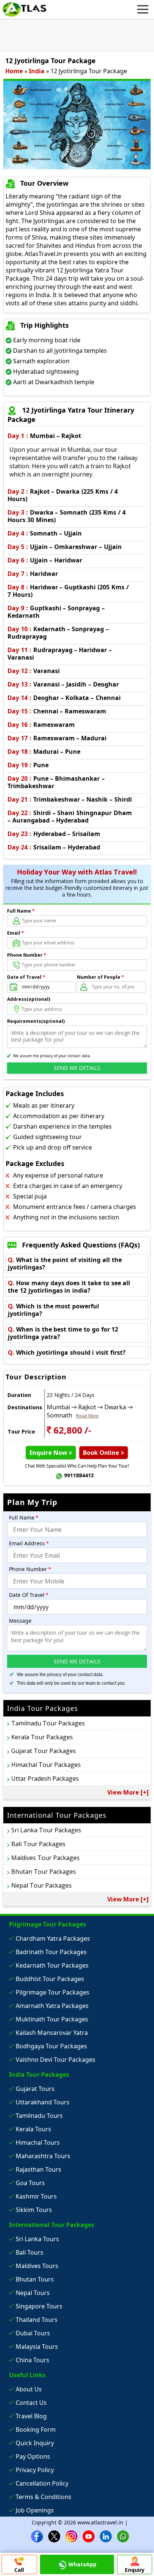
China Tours (33, 2360)
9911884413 (79, 1475)
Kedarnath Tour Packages (52, 1965)
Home (14, 71)
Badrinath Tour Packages (51, 1952)
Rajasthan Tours (38, 2169)
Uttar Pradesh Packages (45, 1778)
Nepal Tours (33, 2293)
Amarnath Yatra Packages (52, 2006)
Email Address (29, 1543)
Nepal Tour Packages (41, 1885)
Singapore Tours (39, 2306)
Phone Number (27, 955)
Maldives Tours (37, 2266)
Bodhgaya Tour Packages (51, 2046)
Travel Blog (31, 2416)
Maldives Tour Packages (45, 1858)
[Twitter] (54, 2536)
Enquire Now (49, 1453)
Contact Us (31, 2403)
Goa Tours (30, 2183)
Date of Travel (26, 977)
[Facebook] (37, 2536)
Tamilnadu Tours (39, 2116)
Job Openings (35, 2510)
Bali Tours (30, 2252)
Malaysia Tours (37, 2347)
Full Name (21, 911)
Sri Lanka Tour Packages (46, 1830)
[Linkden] (106, 2536)
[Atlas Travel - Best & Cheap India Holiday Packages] (24, 9)
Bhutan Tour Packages (44, 1872)
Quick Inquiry (35, 2443)
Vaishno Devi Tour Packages (56, 2060)
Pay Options (33, 2456)
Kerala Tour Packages (42, 1737)
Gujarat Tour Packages (44, 1751)
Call (19, 2570)
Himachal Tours (38, 2142)
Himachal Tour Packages (46, 1765)
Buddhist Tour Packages (50, 1979)
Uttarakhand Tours (43, 2102)
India (37, 71)
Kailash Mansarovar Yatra (52, 2033)
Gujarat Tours (35, 2089)
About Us (29, 2389)
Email (16, 933)
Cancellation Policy (42, 2483)
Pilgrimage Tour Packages (53, 1992)
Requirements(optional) (36, 1021)
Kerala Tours (33, 2129)
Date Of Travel (29, 1595)
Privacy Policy (35, 2470)
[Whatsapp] (123, 2536)
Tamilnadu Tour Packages (48, 1723)
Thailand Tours (37, 2320)
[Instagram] (71, 2536)
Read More (87, 1416)
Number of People (101, 977)
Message (20, 1621)
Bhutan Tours (35, 2279)
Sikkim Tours (34, 2210)
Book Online (102, 1453)
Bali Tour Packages (38, 1844)
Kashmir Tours (36, 2196)
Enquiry (135, 2570)
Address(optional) (29, 999)
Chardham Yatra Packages (53, 1938)
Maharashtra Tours (43, 2156)
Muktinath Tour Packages (52, 2019)
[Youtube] (89, 2536)
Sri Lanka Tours (37, 2239)
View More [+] (128, 1792)
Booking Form (36, 2430)
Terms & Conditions (44, 2497)
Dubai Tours (33, 2333)
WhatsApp (82, 2564)
